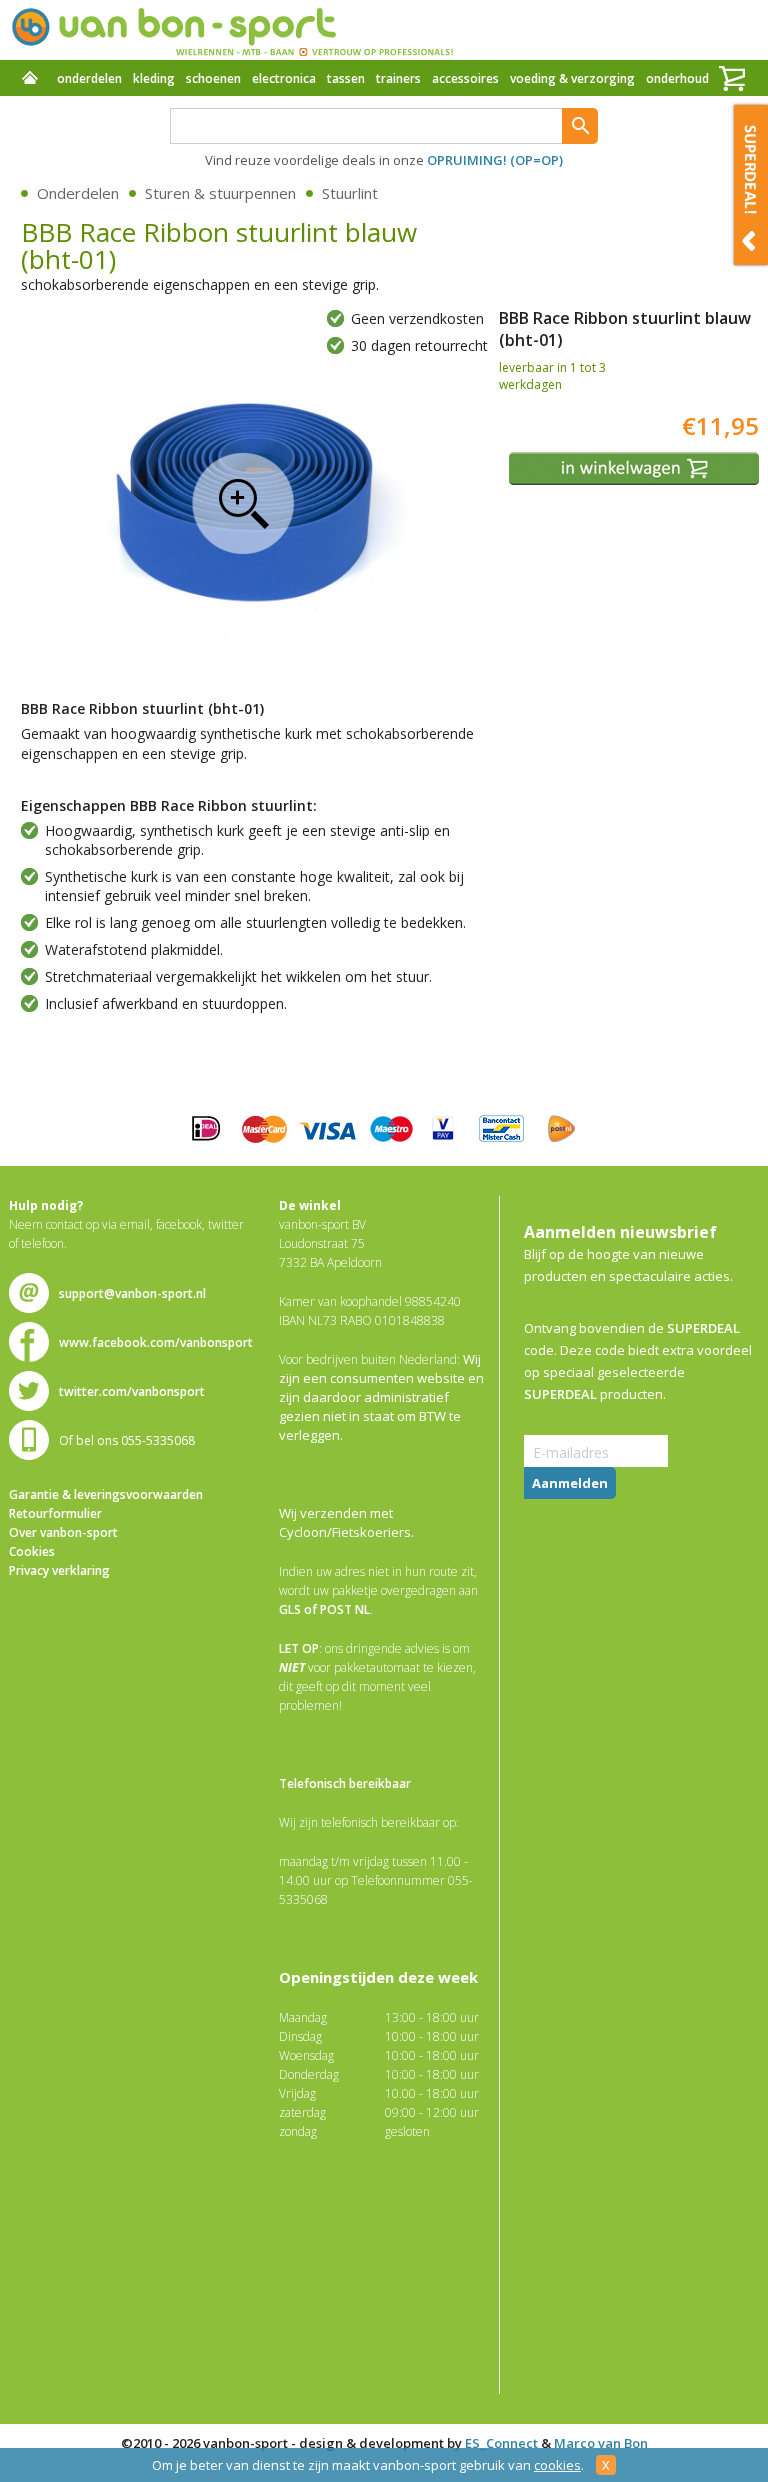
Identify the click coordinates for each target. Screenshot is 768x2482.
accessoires (465, 78)
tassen (346, 78)
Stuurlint (350, 193)
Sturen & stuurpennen (220, 193)
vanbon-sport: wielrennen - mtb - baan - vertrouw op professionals (231, 30)
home (30, 80)
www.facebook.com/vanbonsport (156, 1342)
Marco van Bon (601, 2443)
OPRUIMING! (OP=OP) (495, 160)
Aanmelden (570, 1483)
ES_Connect (501, 2443)
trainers (398, 78)
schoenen (213, 78)
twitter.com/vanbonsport (132, 1391)
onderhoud (677, 78)
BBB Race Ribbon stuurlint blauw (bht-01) (243, 503)
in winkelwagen (636, 468)
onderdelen (89, 78)
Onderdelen (78, 193)
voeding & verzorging (572, 78)
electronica (284, 78)
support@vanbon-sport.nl (132, 1293)
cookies (557, 2465)
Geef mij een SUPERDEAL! (751, 185)
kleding (154, 78)
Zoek (580, 126)
